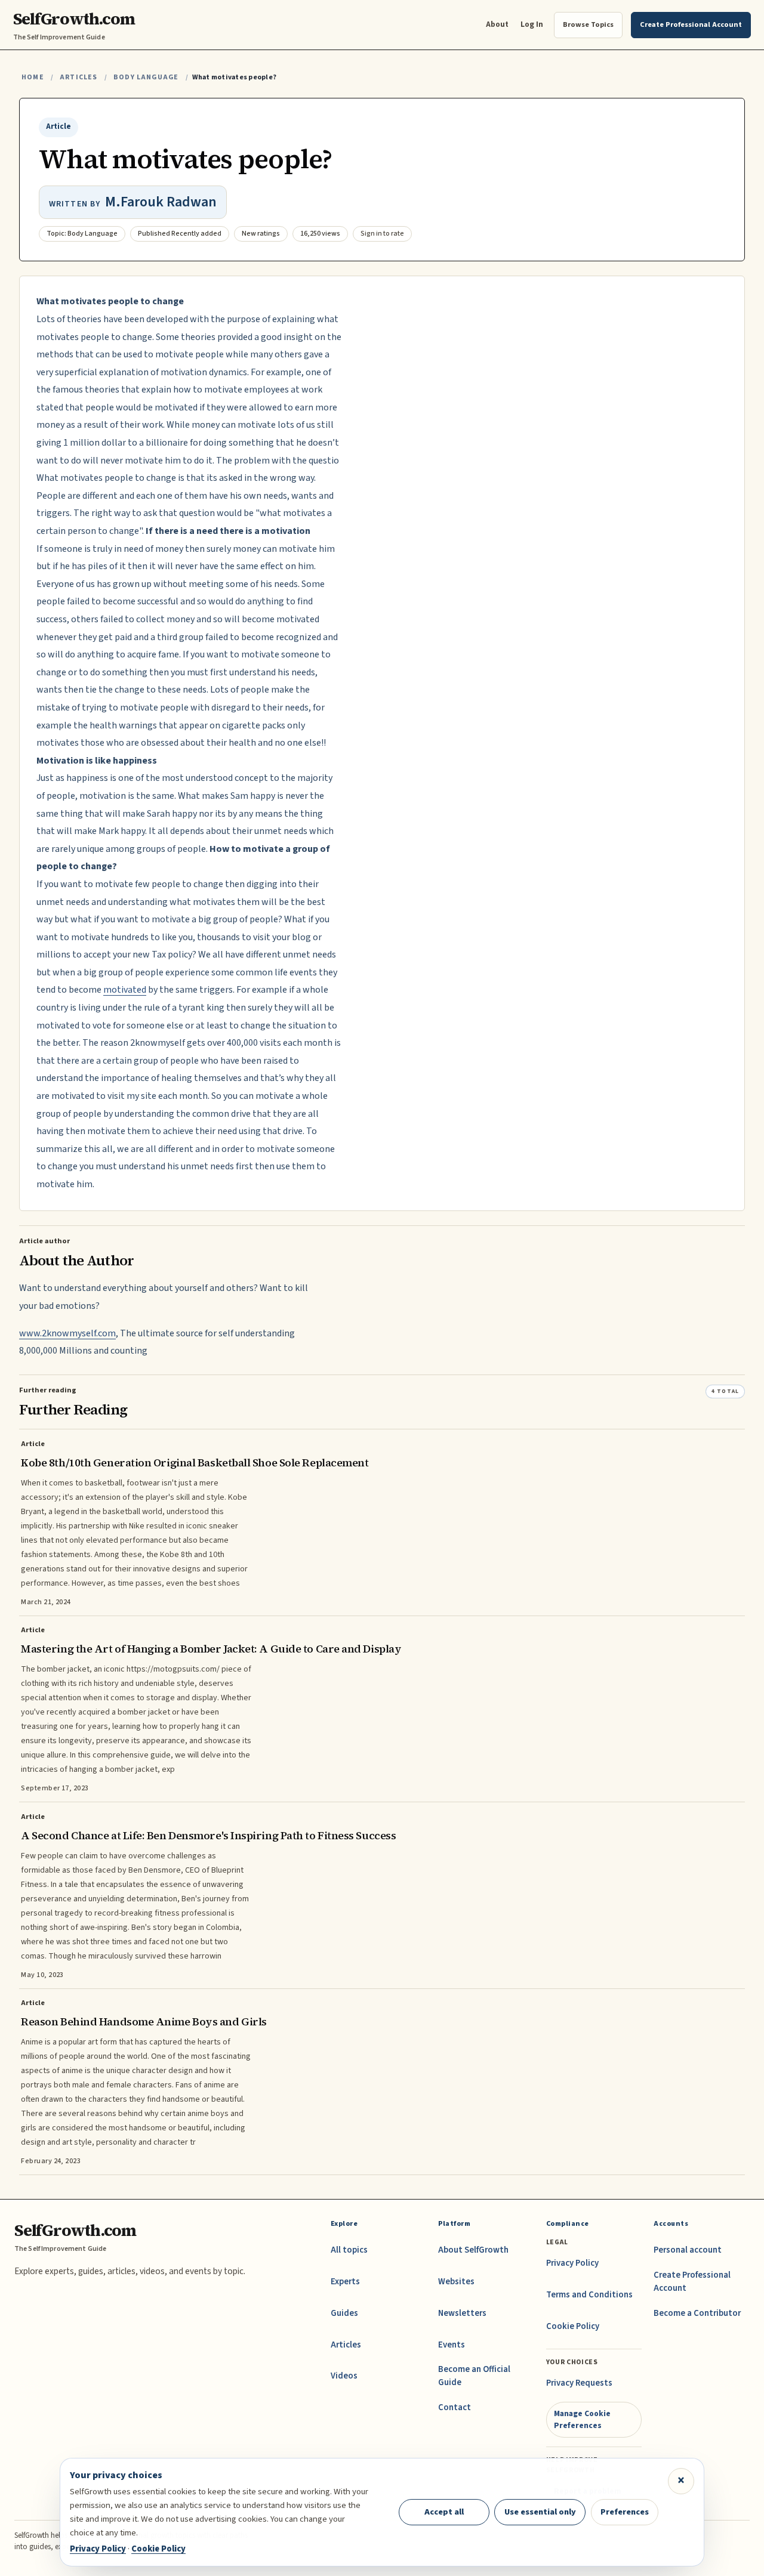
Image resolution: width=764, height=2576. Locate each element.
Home (33, 77)
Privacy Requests (579, 2383)
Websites (456, 2282)
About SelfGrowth (473, 2250)
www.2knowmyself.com (67, 1333)
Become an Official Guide (474, 2376)
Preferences (625, 2512)
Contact (455, 2407)
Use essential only (540, 2512)
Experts (345, 2282)
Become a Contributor (697, 2313)
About (497, 24)
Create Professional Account (692, 2282)
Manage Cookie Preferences (582, 2419)
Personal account (688, 2250)
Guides (344, 2313)
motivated (125, 990)
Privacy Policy (572, 2263)
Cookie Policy (573, 2326)
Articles (78, 77)
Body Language (146, 77)
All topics (349, 2250)
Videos (344, 2376)
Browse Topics (588, 24)
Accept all (444, 2512)
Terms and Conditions (589, 2295)
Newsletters (462, 2313)
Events (452, 2345)
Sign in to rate (382, 234)
